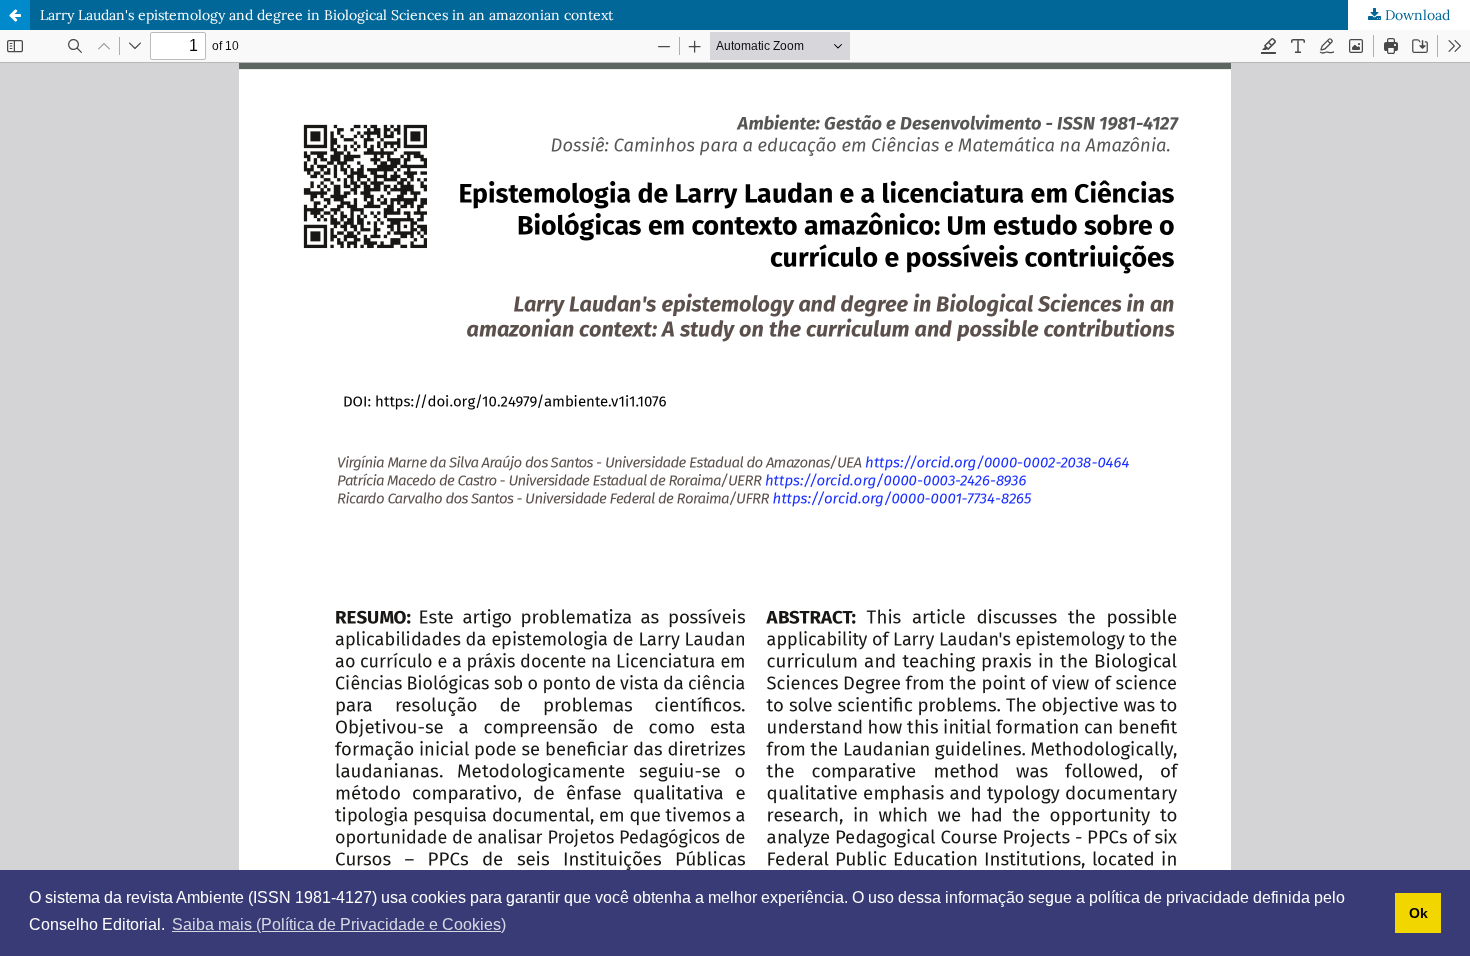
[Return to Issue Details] (15, 15)
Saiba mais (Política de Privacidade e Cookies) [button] (339, 924)
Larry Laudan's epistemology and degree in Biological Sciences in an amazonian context (326, 15)
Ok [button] (1418, 913)
